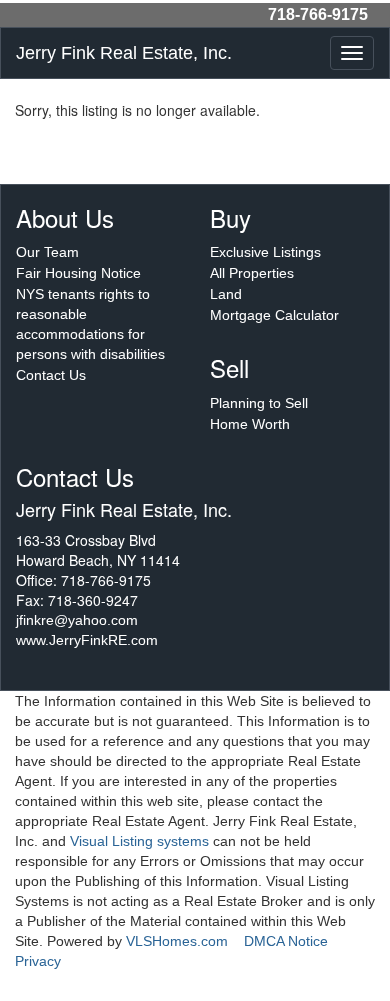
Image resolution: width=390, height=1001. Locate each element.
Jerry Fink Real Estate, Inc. (124, 53)
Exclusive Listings (265, 252)
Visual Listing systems (139, 841)
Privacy (38, 961)
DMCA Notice (286, 941)
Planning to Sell (259, 403)
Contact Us (51, 375)
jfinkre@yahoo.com (77, 620)
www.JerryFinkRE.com (87, 640)
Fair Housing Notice (78, 273)
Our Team (47, 252)
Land (226, 294)
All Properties (252, 273)
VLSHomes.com (177, 941)
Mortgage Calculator (274, 315)
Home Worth (250, 424)
